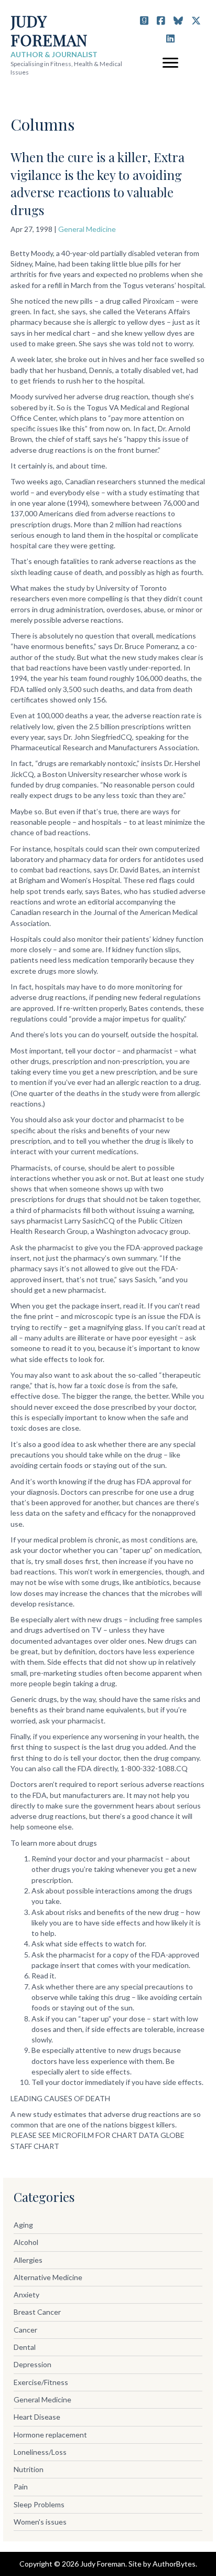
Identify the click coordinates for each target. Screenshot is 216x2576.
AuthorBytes (174, 2564)
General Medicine (87, 229)
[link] (108, 2225)
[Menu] (170, 63)
